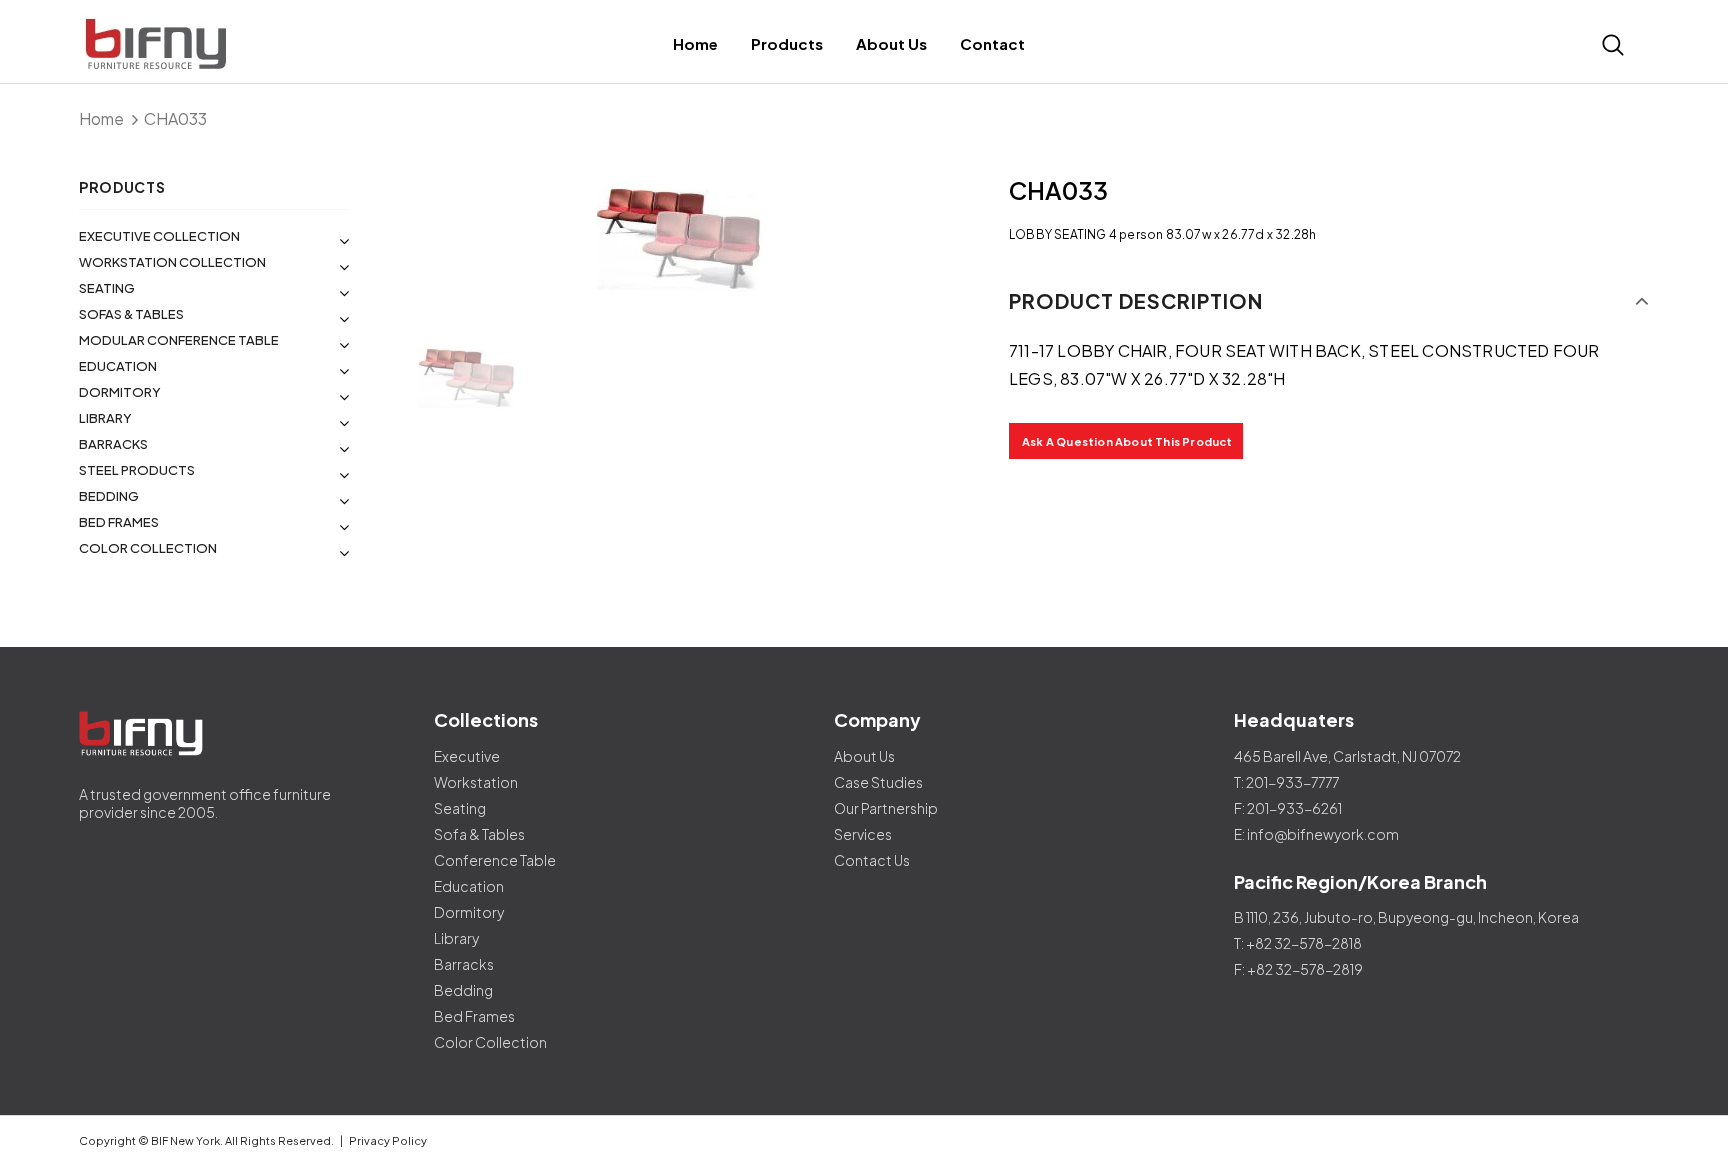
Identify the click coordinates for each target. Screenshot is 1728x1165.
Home (101, 118)
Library (105, 418)
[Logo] (246, 44)
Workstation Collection (172, 262)
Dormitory (120, 392)
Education (118, 366)
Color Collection (148, 548)
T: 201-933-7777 (1286, 782)
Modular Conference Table (179, 340)
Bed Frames (119, 522)
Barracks (113, 444)
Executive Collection (159, 236)
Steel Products (137, 470)
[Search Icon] (1613, 45)
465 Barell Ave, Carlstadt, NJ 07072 (1347, 756)
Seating (107, 288)
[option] (679, 240)
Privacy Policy (388, 1140)
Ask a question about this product (1127, 441)
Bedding (109, 496)
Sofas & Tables (131, 314)
